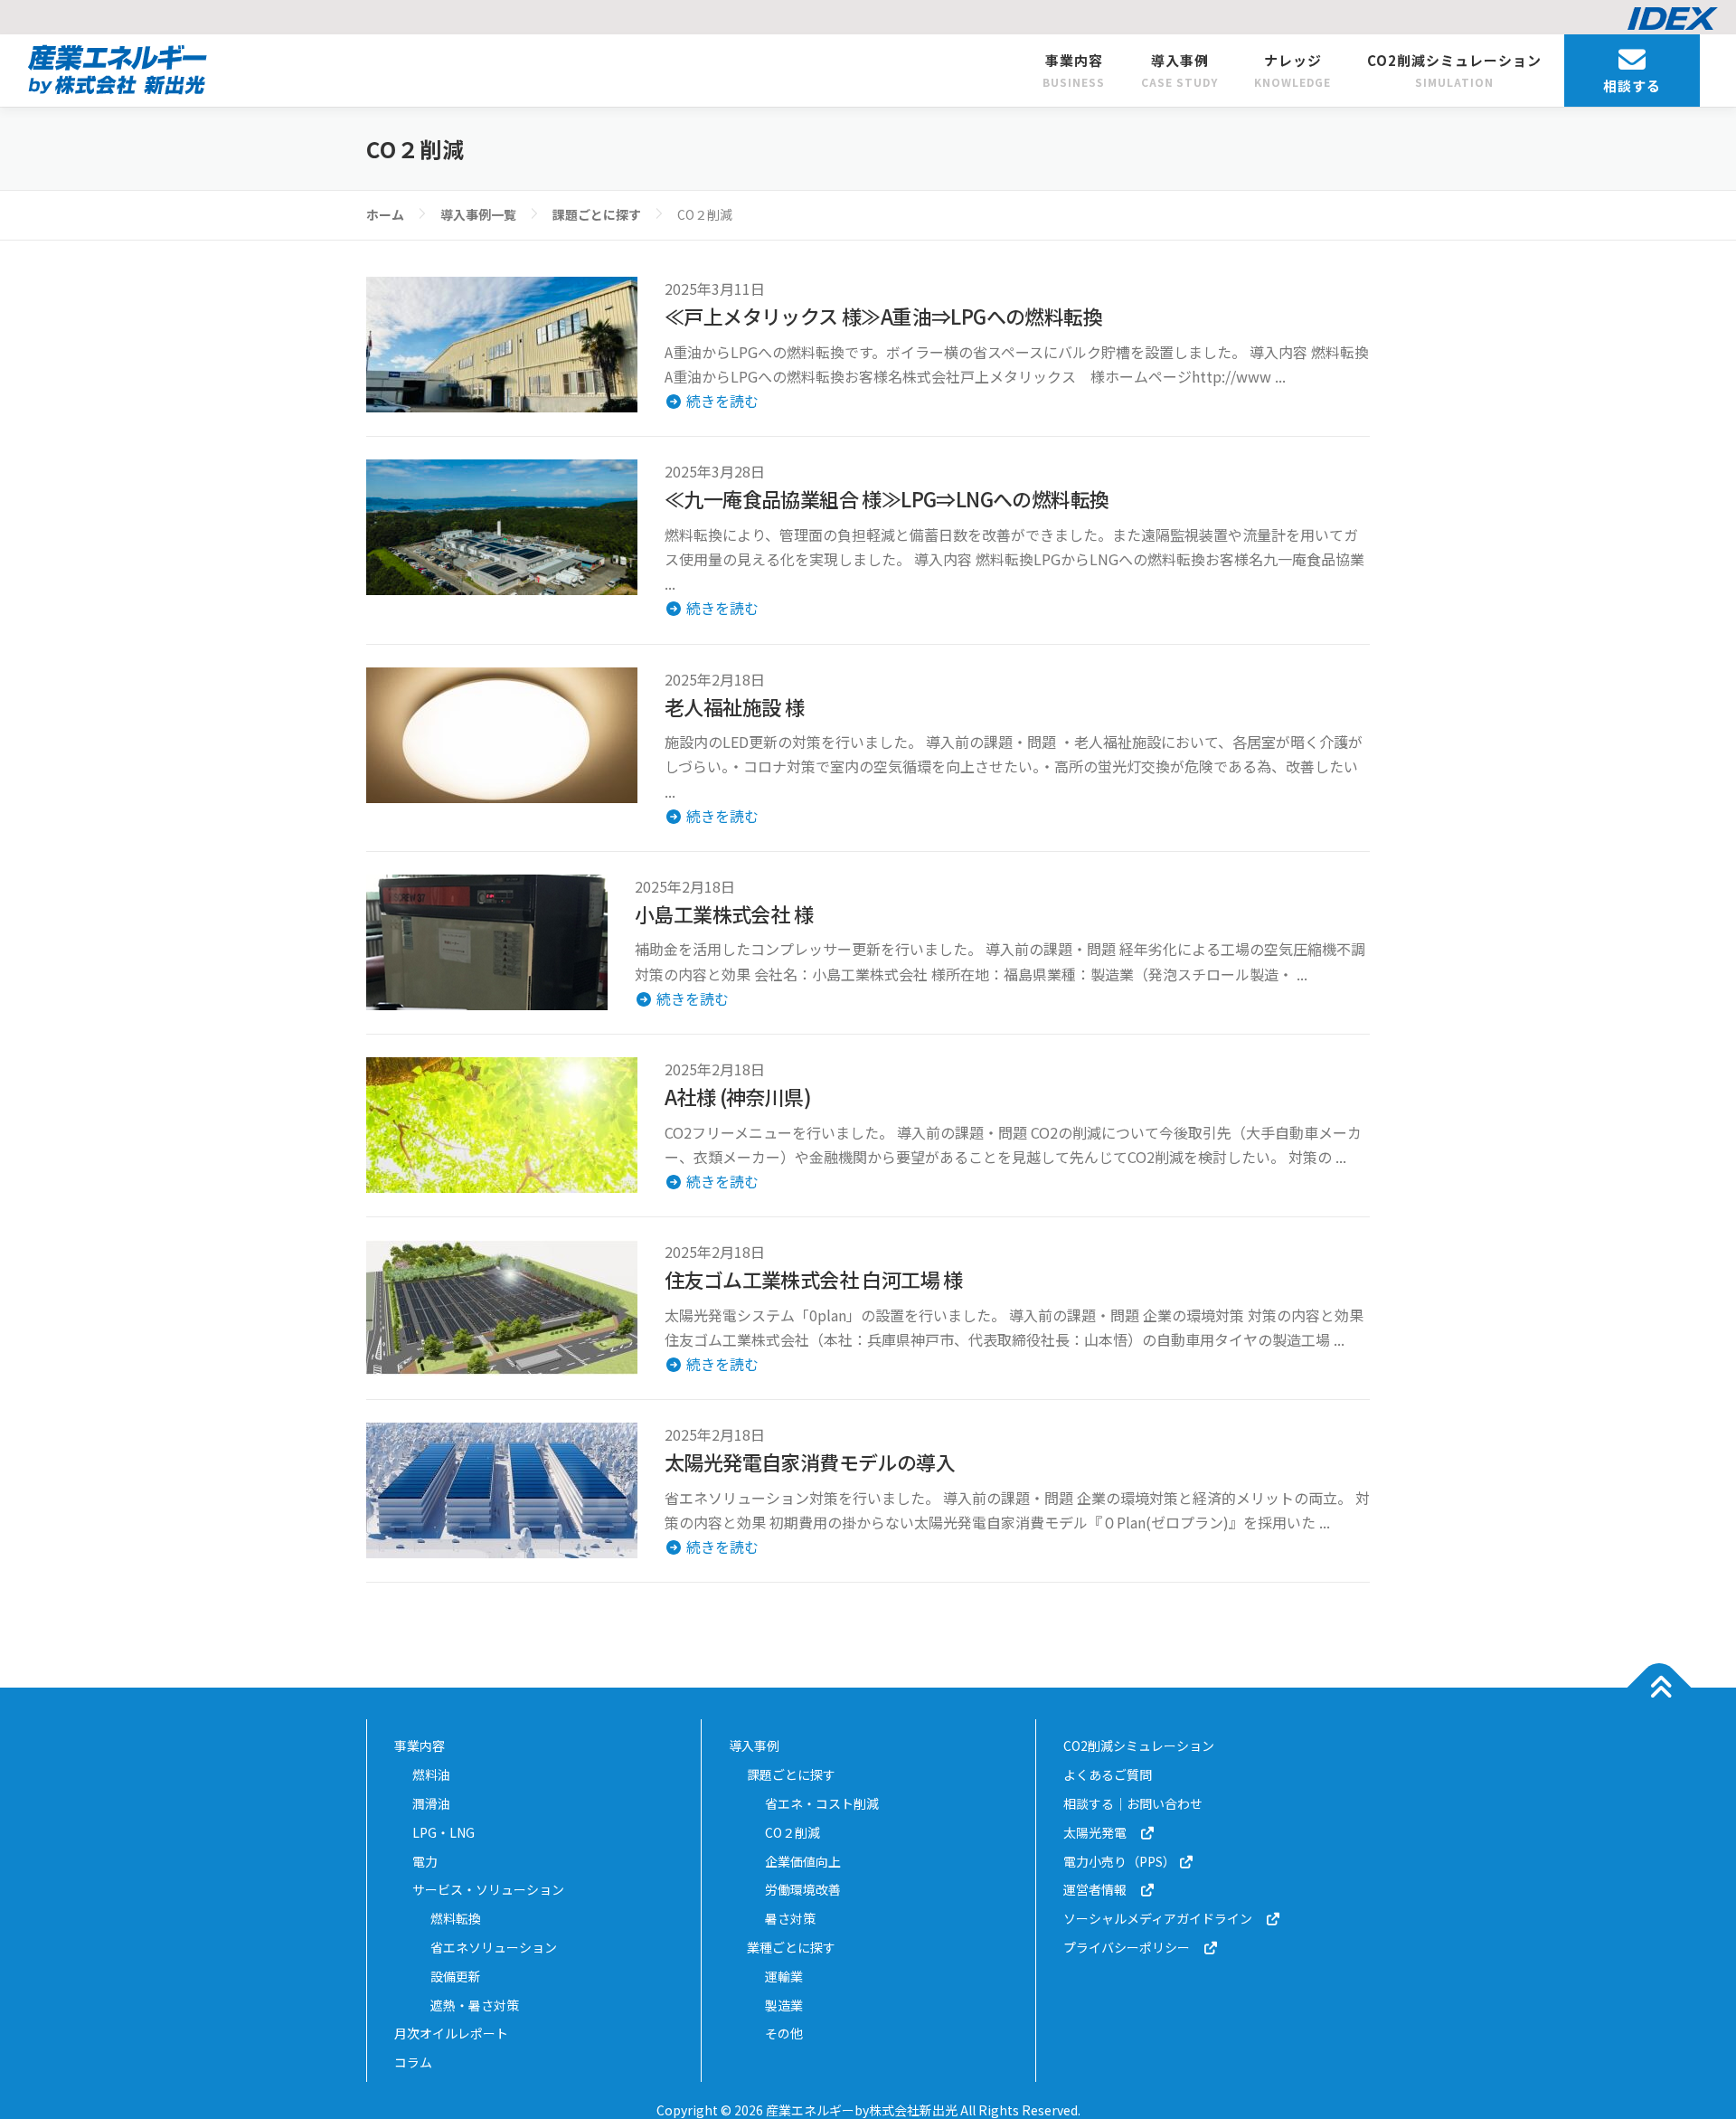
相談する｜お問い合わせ (1133, 1803)
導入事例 (1179, 70)
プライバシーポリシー (1133, 1947)
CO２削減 (793, 1832)
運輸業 (784, 1976)
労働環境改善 (803, 1889)
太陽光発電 (1101, 1832)
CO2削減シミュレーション (1454, 70)
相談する (1632, 85)
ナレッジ (1293, 70)
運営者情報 (1101, 1889)
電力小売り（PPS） (1121, 1861)
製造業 (784, 2005)
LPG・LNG (443, 1832)
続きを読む (721, 401)
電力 (425, 1861)
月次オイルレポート (451, 2033)
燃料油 (431, 1774)
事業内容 (1074, 70)
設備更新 (456, 1976)
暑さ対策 (790, 1918)
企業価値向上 (803, 1861)
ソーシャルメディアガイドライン (1164, 1918)
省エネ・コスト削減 (822, 1803)
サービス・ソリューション (488, 1889)
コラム (413, 2062)
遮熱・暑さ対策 (475, 2005)
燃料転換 (456, 1918)
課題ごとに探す (791, 1774)
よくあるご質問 (1108, 1774)
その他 (784, 2033)
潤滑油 (431, 1803)
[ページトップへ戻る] (1660, 1688)
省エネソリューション (494, 1947)
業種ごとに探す (791, 1947)
